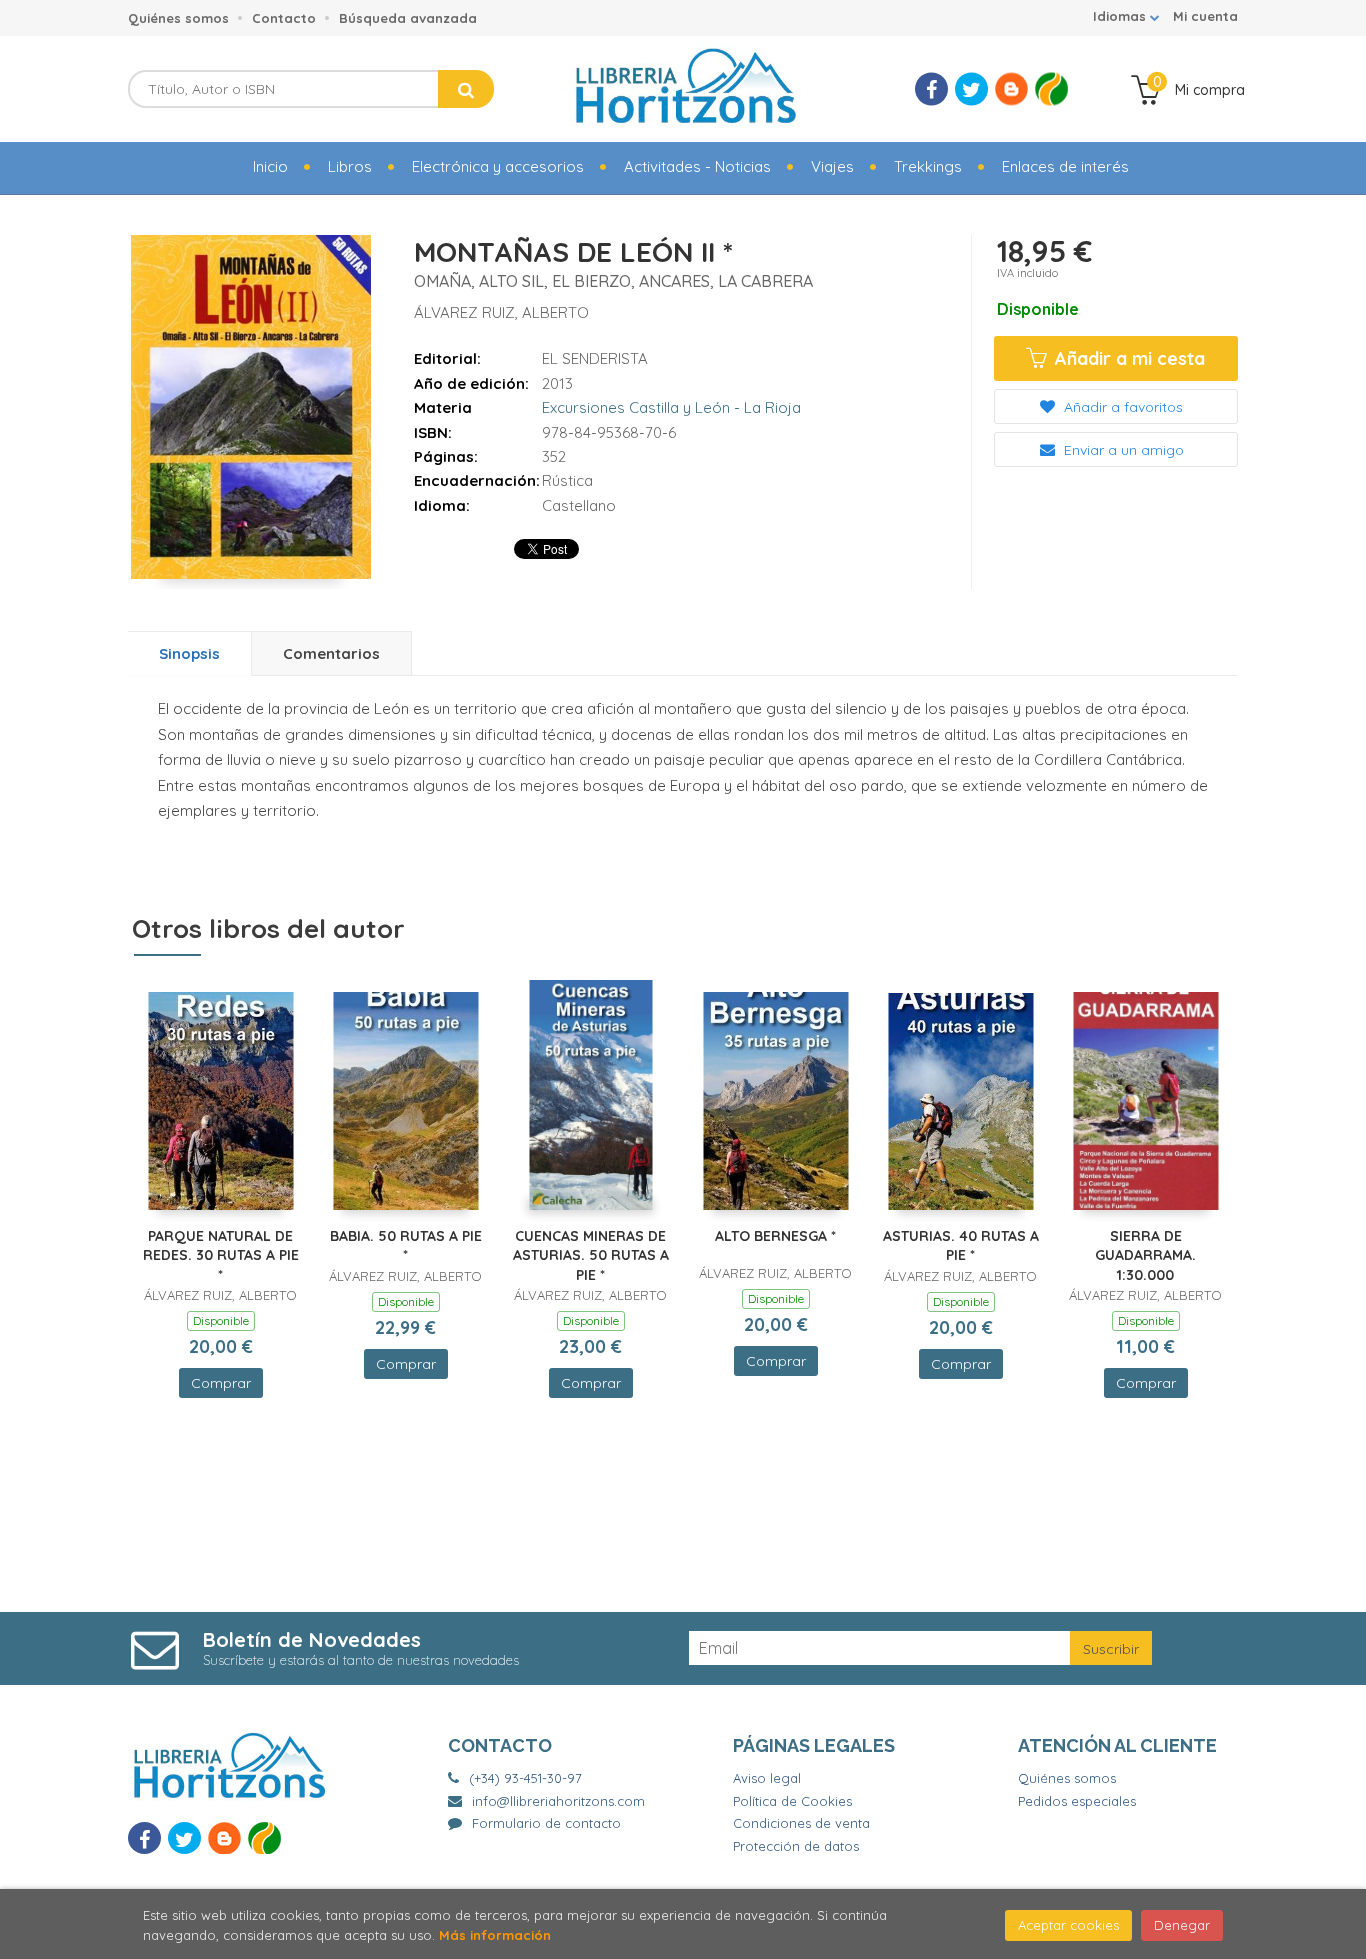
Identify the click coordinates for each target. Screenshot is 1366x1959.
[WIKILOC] (1051, 89)
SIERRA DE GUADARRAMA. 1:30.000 (1145, 1255)
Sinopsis (189, 653)
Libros (350, 166)
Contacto (284, 18)
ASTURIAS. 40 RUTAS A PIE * (961, 1246)
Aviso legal (767, 1778)
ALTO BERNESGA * (775, 1236)
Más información (495, 1935)
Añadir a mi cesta (1127, 358)
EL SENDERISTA (595, 358)
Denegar (1182, 1925)
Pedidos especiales (1077, 1801)
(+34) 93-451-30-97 (525, 1778)
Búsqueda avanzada (408, 18)
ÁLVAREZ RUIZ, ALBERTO (501, 312)
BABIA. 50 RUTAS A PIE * (406, 1246)
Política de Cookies (792, 1801)
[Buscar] (466, 89)
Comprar (221, 1383)
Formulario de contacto (546, 1823)
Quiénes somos (178, 18)
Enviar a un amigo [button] (1122, 450)
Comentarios (331, 653)
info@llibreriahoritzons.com (558, 1801)
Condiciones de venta (801, 1823)
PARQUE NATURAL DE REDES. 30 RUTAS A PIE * (221, 1255)
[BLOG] (1011, 89)
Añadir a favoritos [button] (1121, 407)
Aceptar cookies (1068, 1925)
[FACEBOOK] (931, 89)
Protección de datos (796, 1846)
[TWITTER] (971, 89)
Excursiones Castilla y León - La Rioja (671, 407)
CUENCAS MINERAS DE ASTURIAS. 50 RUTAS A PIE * (591, 1255)
